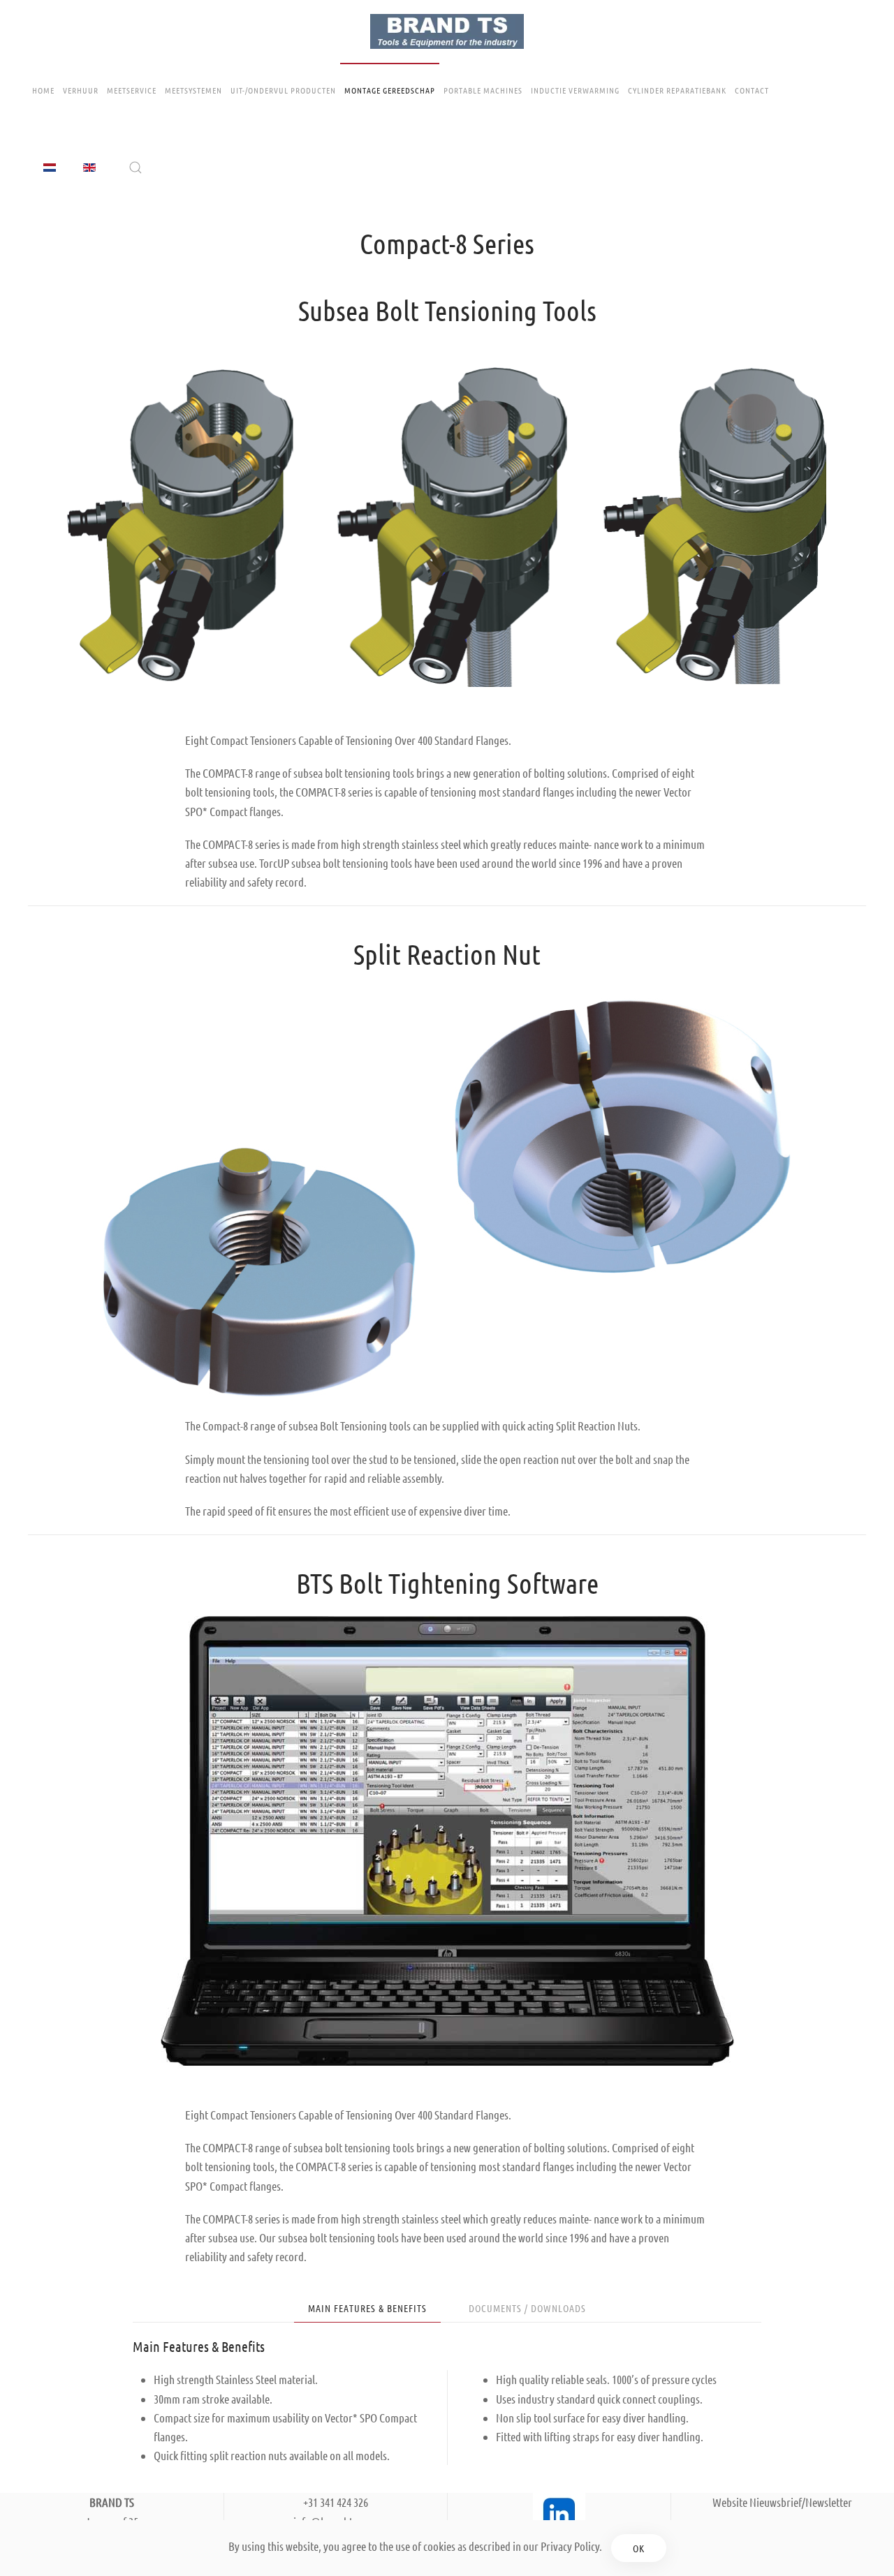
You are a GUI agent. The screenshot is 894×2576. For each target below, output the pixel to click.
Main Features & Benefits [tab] (367, 2308)
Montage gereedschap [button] (390, 90)
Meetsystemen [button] (193, 90)
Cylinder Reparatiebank (677, 90)
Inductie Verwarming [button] (575, 90)
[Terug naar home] (447, 31)
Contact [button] (752, 90)
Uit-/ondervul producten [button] (283, 90)
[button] (135, 168)
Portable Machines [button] (483, 90)
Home (43, 90)
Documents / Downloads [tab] (527, 2308)
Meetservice (132, 90)
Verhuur (81, 90)
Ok (639, 2548)
